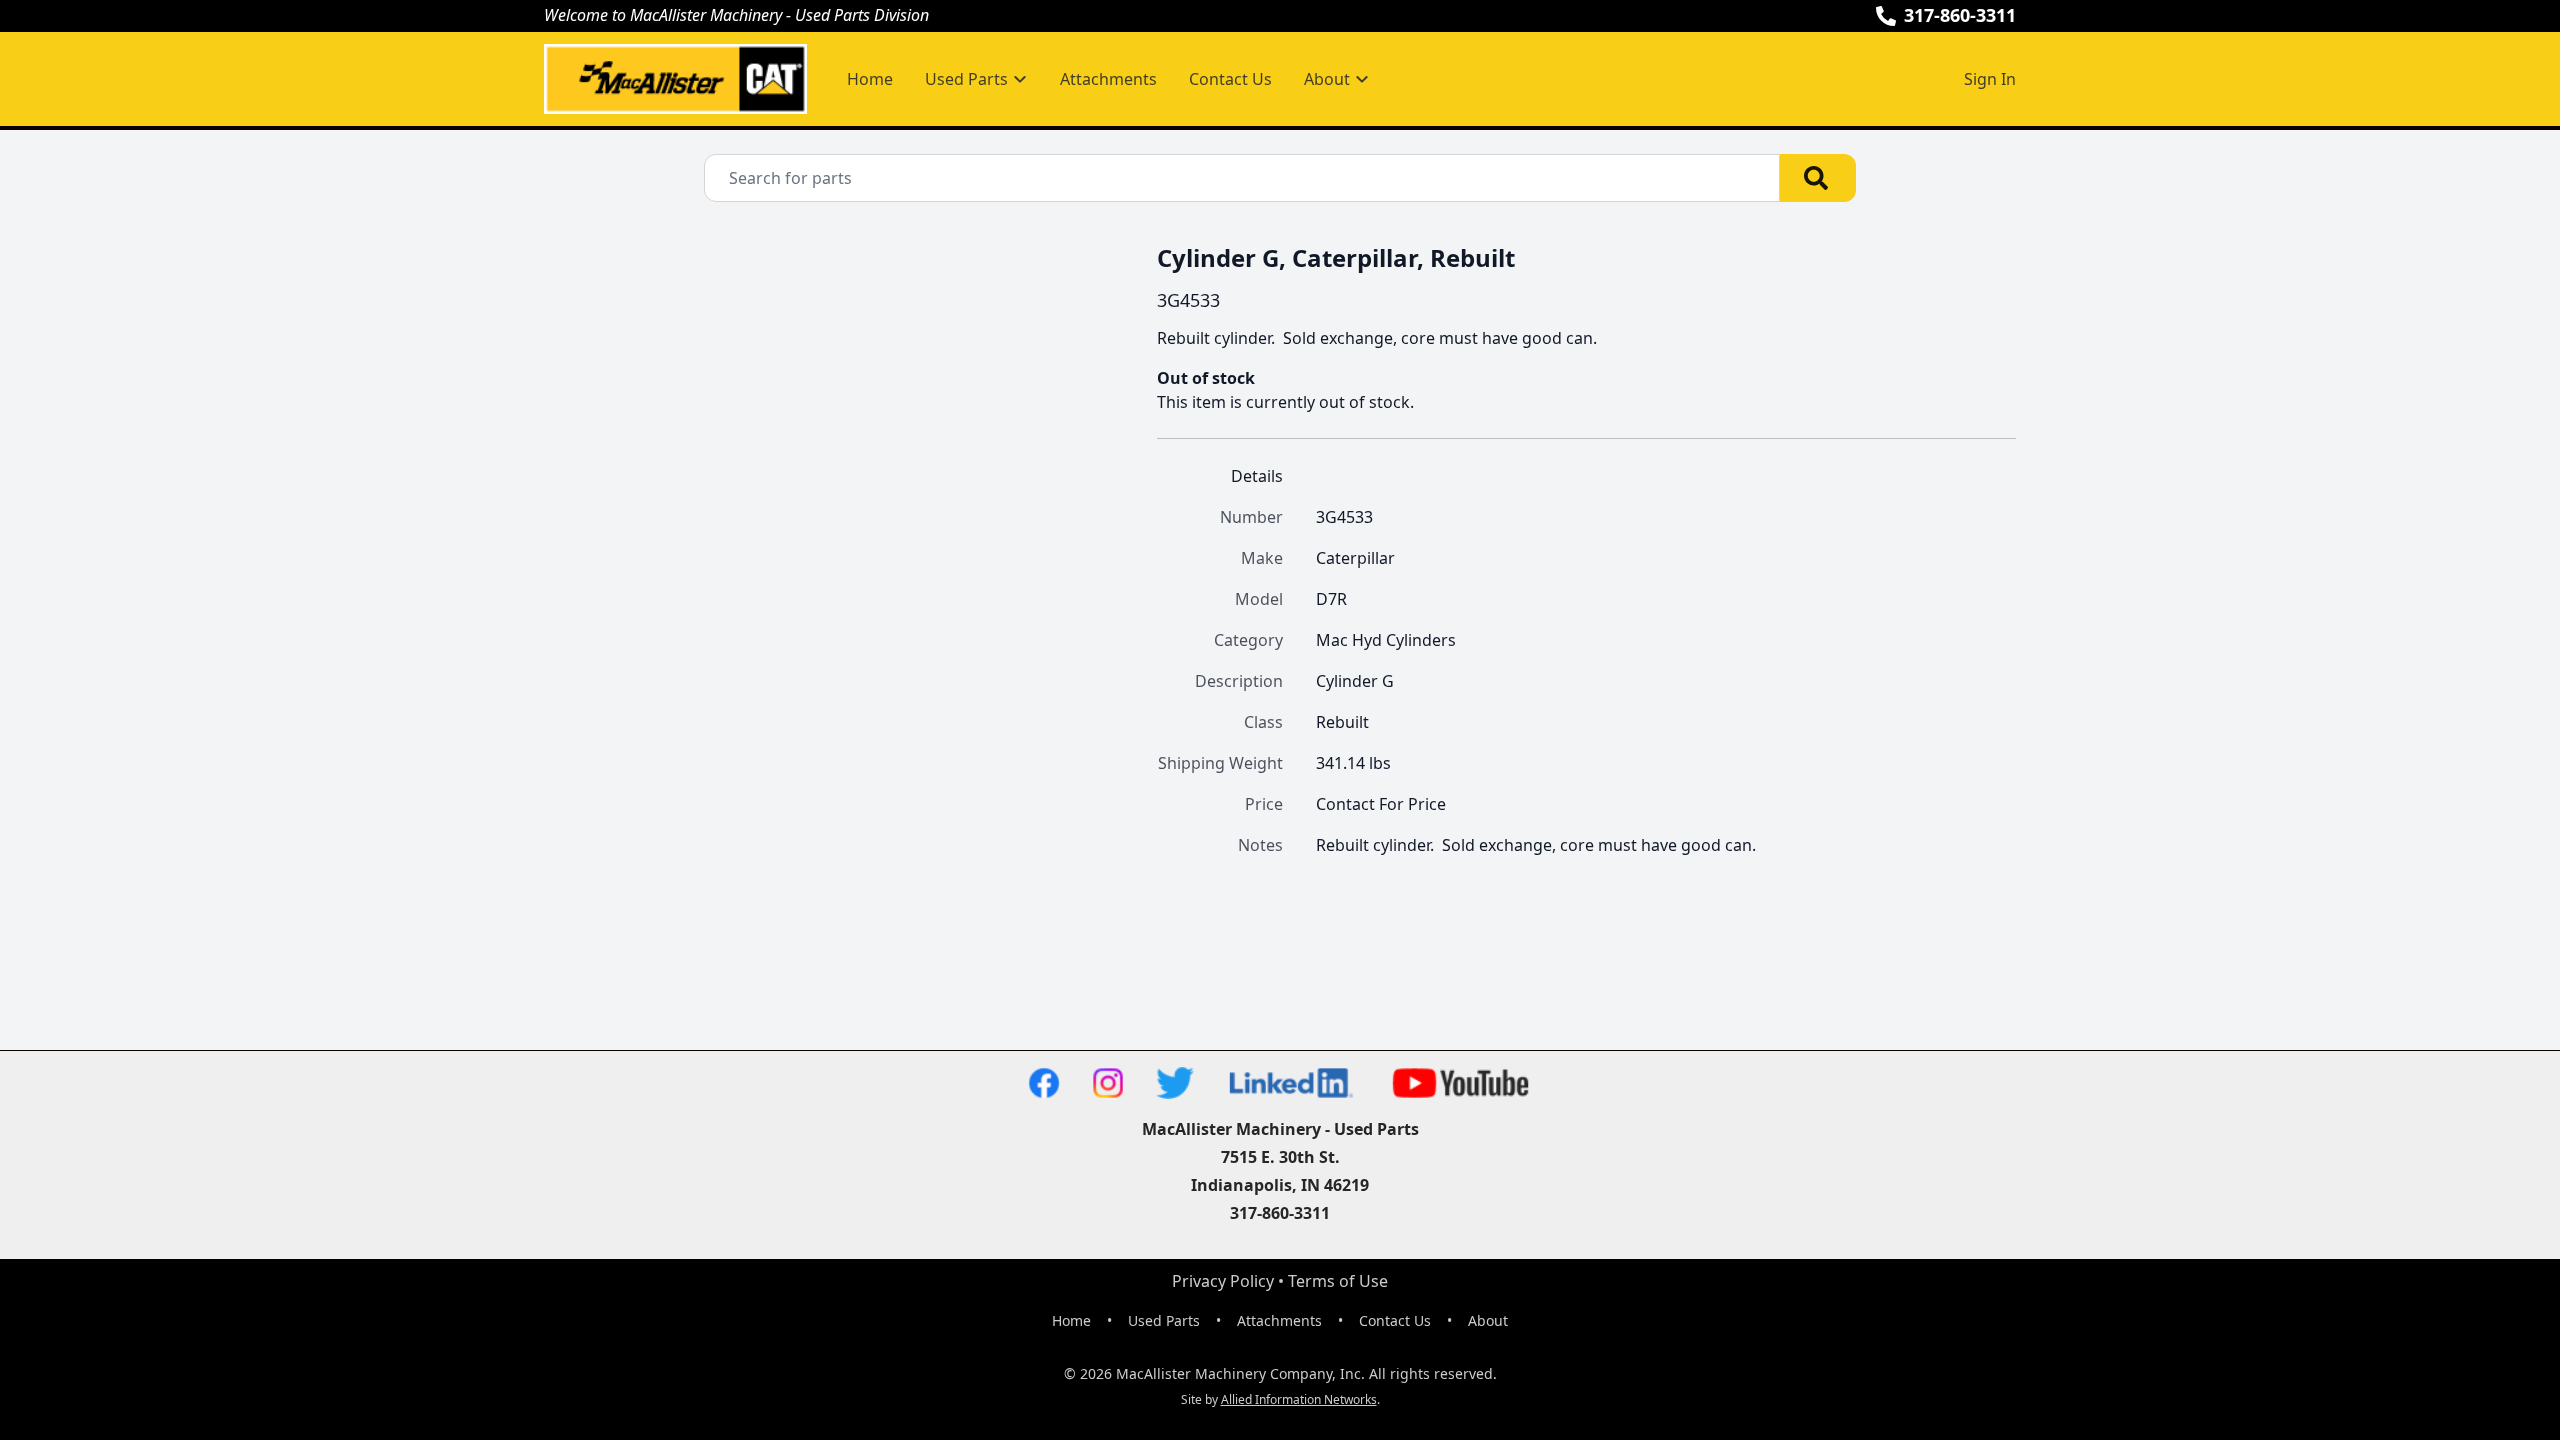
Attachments (1108, 79)
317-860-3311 (1960, 15)
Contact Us (1230, 79)
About (1488, 1320)
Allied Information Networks (1299, 1399)
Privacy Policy (1223, 1281)
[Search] (1818, 178)
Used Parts (1164, 1320)
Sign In (1990, 79)
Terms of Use (1338, 1281)
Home (870, 79)
